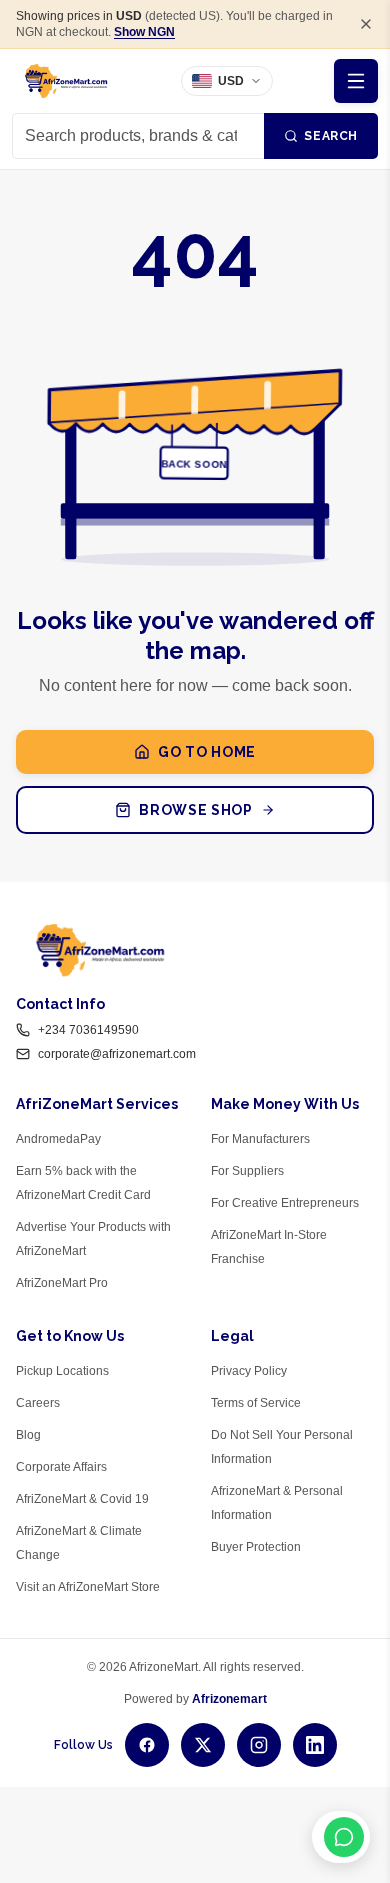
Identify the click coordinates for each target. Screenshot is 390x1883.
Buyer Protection (256, 1547)
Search (331, 136)
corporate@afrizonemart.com (117, 1054)
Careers (38, 1403)
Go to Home (207, 752)
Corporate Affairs (61, 1467)
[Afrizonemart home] (66, 81)
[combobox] (138, 136)
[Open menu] (356, 81)
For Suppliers (247, 1171)
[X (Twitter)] (203, 1745)
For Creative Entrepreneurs (285, 1203)
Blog (28, 1435)
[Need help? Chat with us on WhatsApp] (341, 1837)
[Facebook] (147, 1745)
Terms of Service (256, 1403)
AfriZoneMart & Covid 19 (82, 1499)
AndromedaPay (58, 1139)
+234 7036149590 (88, 1030)
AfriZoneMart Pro (62, 1283)
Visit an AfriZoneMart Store (88, 1587)
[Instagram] (259, 1745)
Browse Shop (196, 810)
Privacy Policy (249, 1371)
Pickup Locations (62, 1371)
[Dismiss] (366, 24)
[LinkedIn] (315, 1745)
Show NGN (144, 32)
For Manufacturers (260, 1139)
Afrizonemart (229, 1699)
